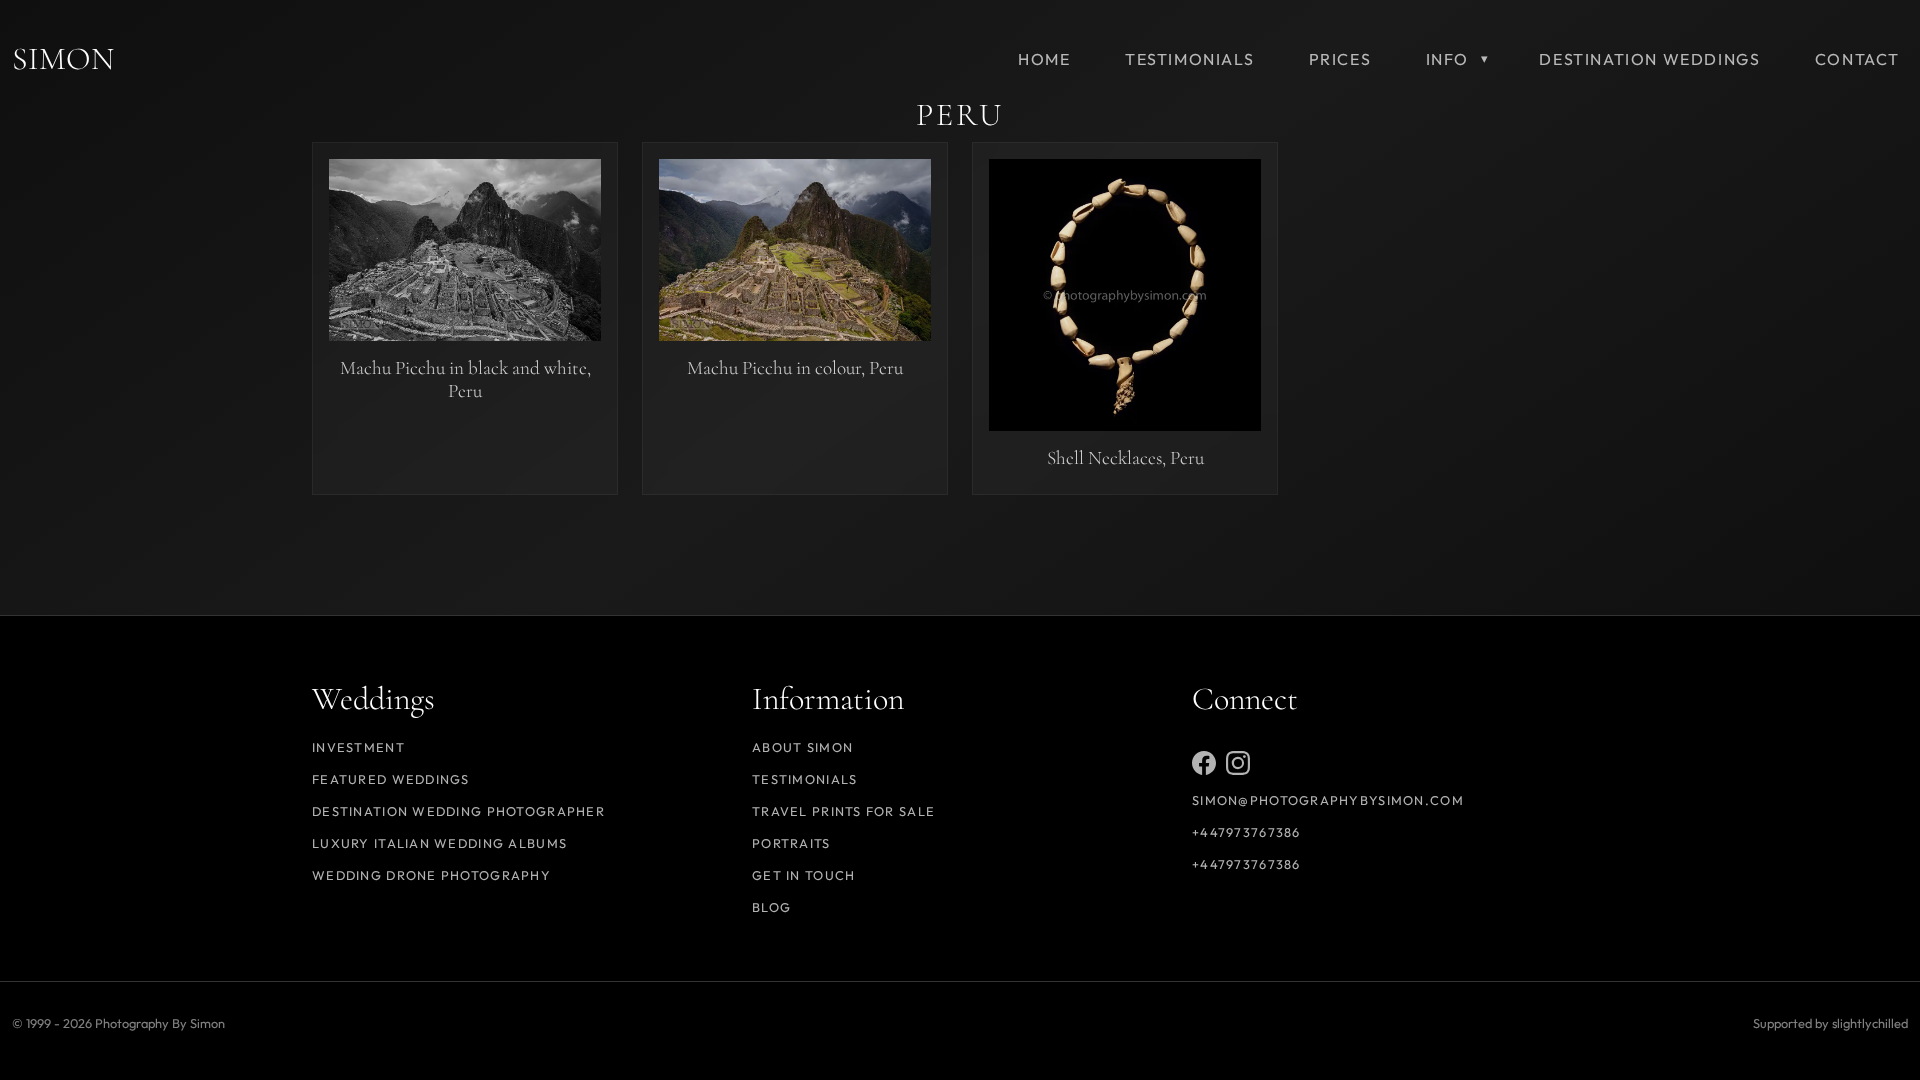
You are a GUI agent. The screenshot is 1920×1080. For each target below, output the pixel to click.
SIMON (63, 58)
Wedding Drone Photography (431, 875)
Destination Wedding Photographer (458, 811)
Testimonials (804, 779)
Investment (358, 747)
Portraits (791, 843)
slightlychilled (1870, 1023)
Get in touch (803, 875)
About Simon (802, 747)
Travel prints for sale (843, 811)
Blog (771, 907)
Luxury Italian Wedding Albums (439, 843)
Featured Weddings (391, 779)
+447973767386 (1246, 832)
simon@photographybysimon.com (1328, 800)
